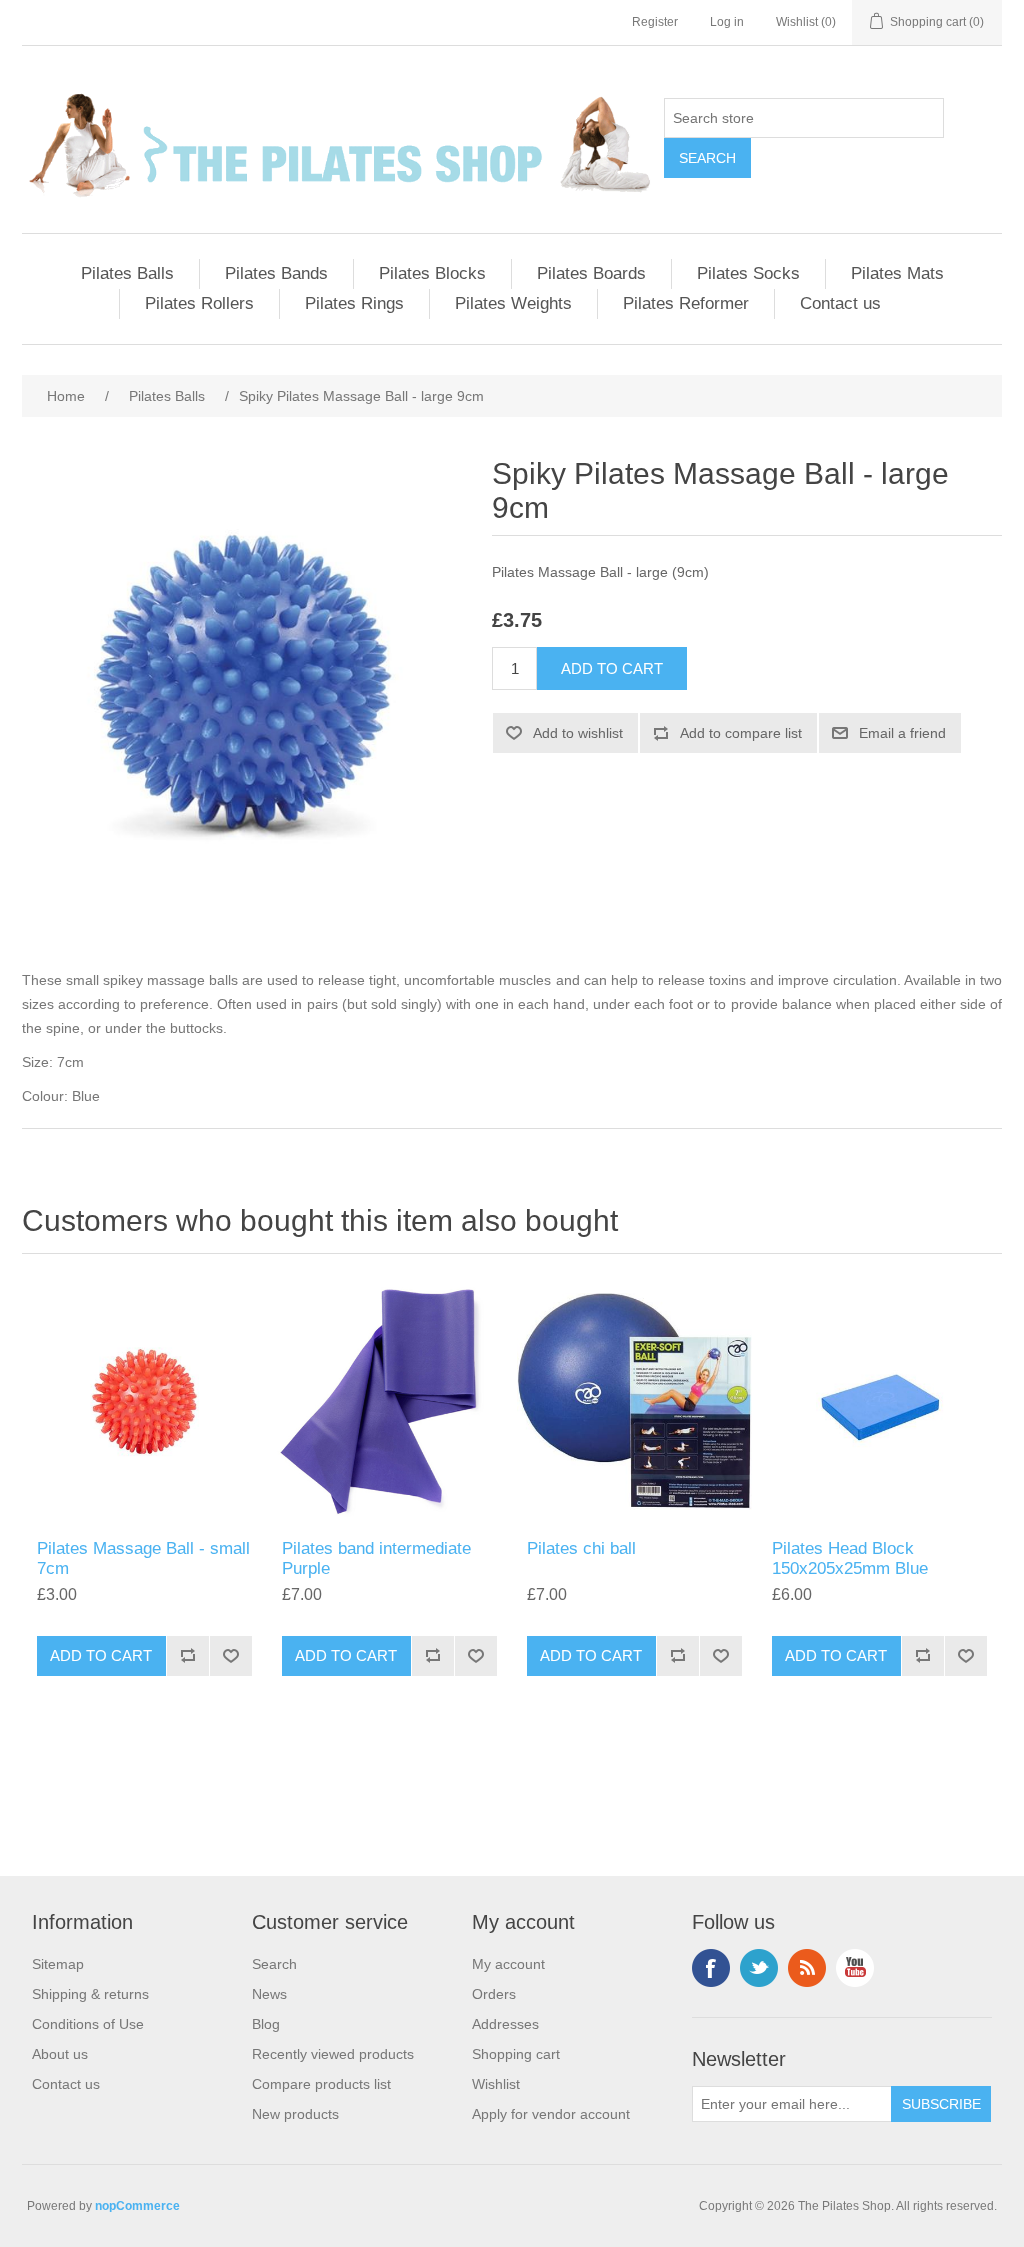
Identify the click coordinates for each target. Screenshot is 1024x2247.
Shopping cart (516, 2054)
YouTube (855, 1968)
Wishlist (496, 2084)
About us (60, 2054)
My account (508, 1964)
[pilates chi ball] (634, 1401)
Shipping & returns (90, 1994)
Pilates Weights (513, 303)
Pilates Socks (748, 273)
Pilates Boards (591, 273)
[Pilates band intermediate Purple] (389, 1401)
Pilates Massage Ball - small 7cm (143, 1558)
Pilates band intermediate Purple (376, 1558)
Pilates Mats (897, 273)
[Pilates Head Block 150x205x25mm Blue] (879, 1401)
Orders (494, 1994)
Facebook (711, 1968)
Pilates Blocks (432, 273)
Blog (266, 2024)
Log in (727, 22)
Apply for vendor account (551, 2114)
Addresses (505, 2024)
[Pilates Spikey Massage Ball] (144, 1401)
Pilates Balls (127, 273)
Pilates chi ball (581, 1548)
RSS (807, 1968)
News (269, 1994)
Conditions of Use (88, 2024)
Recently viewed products (333, 2054)
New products (295, 2114)
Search (274, 1964)
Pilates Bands (276, 273)
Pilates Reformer (686, 303)
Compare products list (321, 2084)
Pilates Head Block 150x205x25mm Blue (850, 1558)
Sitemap (58, 1964)
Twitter (759, 1968)
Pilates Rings (354, 303)
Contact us (840, 303)
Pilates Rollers (199, 303)
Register (655, 22)
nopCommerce (137, 2206)
